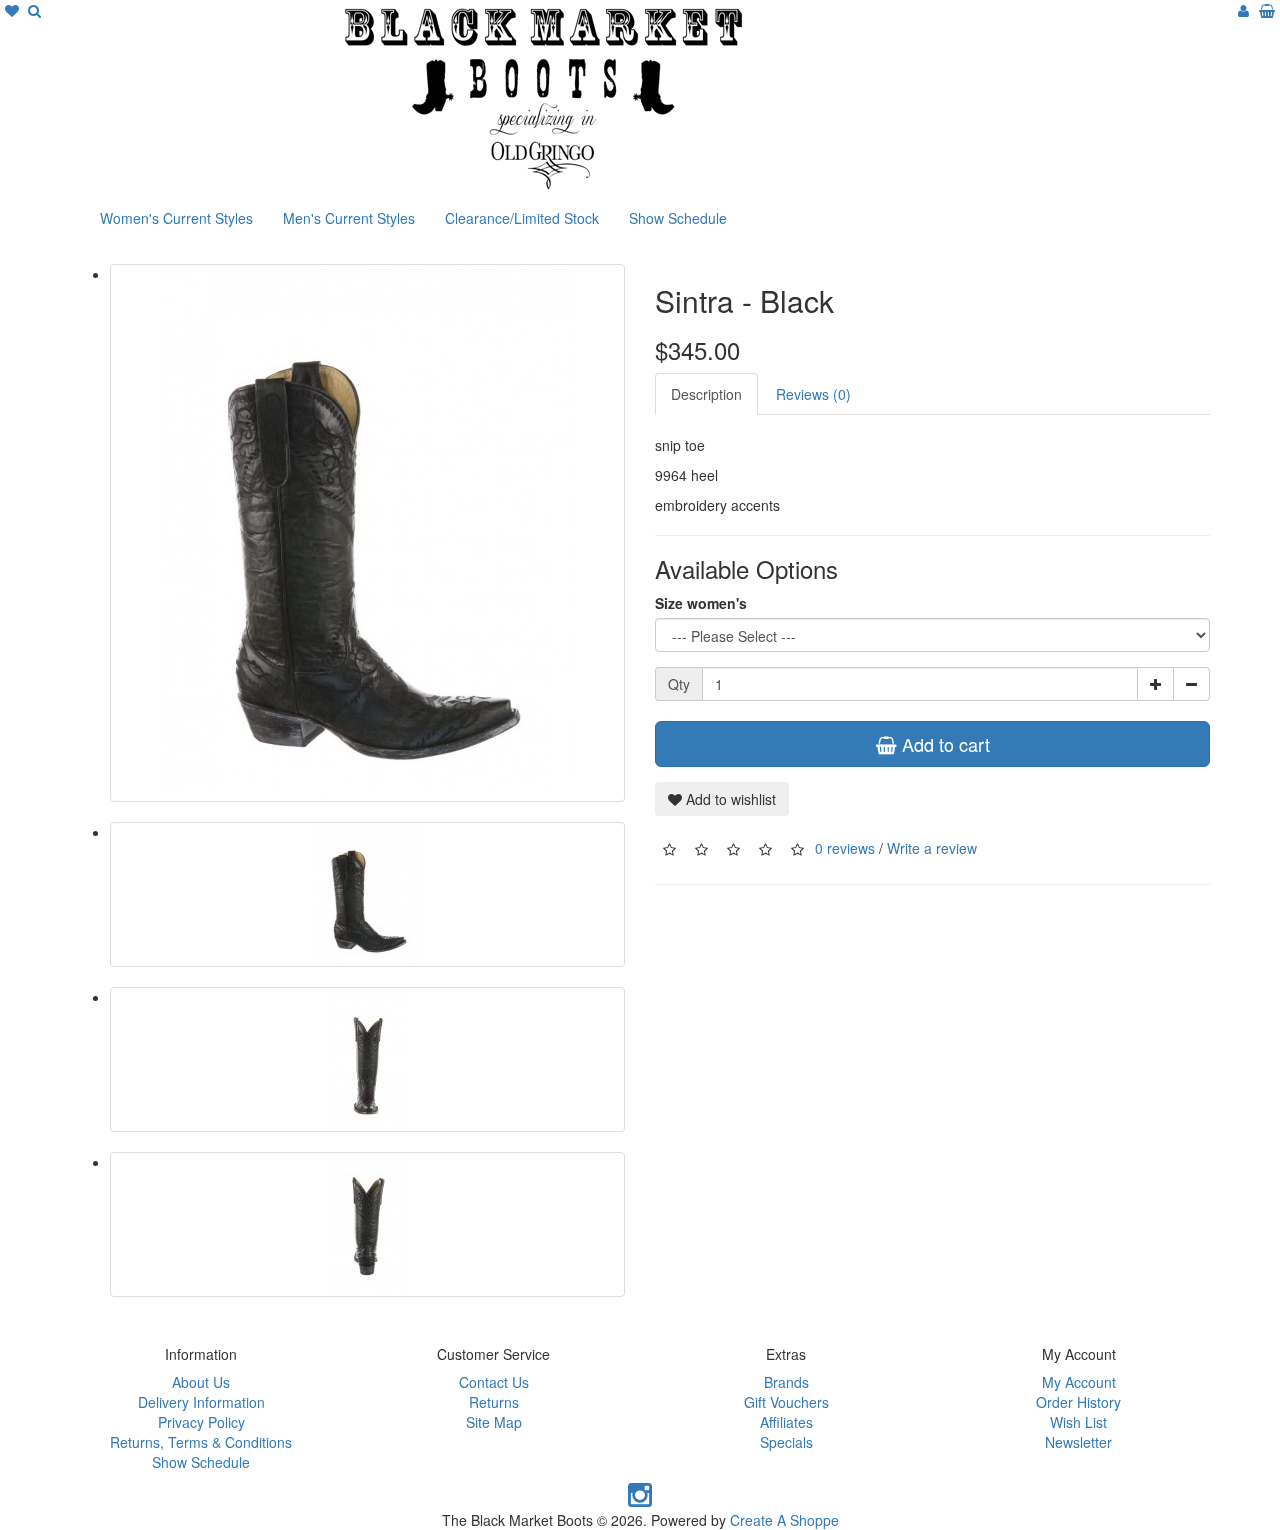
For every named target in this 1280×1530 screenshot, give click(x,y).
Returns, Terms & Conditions (201, 1442)
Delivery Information (201, 1402)
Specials (786, 1442)
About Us (201, 1382)
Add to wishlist (729, 799)
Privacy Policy (201, 1422)
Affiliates (786, 1422)
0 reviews (845, 847)
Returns (494, 1402)
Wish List (1078, 1422)
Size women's (701, 603)
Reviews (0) (813, 394)
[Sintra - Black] (367, 533)
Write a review (932, 847)
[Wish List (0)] (14, 10)
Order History (1078, 1402)
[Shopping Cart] (1267, 10)
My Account (1079, 1382)
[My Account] (1243, 10)
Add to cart (943, 744)
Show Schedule (678, 218)
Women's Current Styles (176, 218)
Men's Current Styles (349, 218)
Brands (786, 1382)
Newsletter (1078, 1442)
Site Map (494, 1422)
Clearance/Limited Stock (522, 218)
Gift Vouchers (786, 1402)
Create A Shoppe (784, 1520)
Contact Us (494, 1382)
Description (706, 394)
